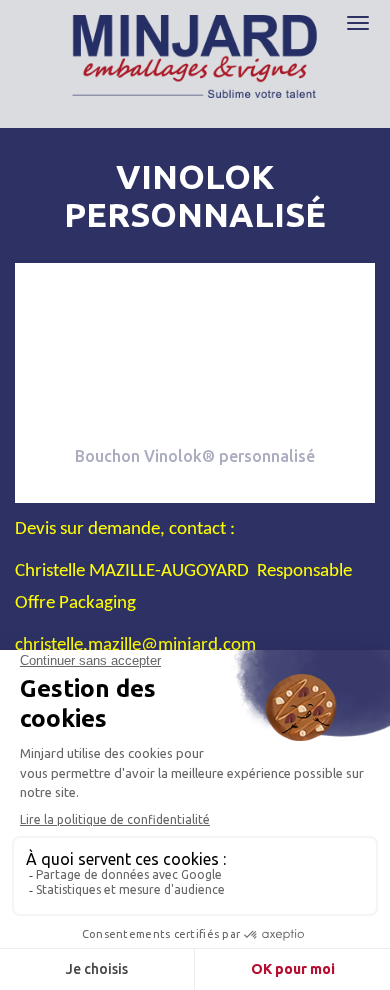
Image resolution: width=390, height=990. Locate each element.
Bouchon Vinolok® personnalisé (195, 456)
